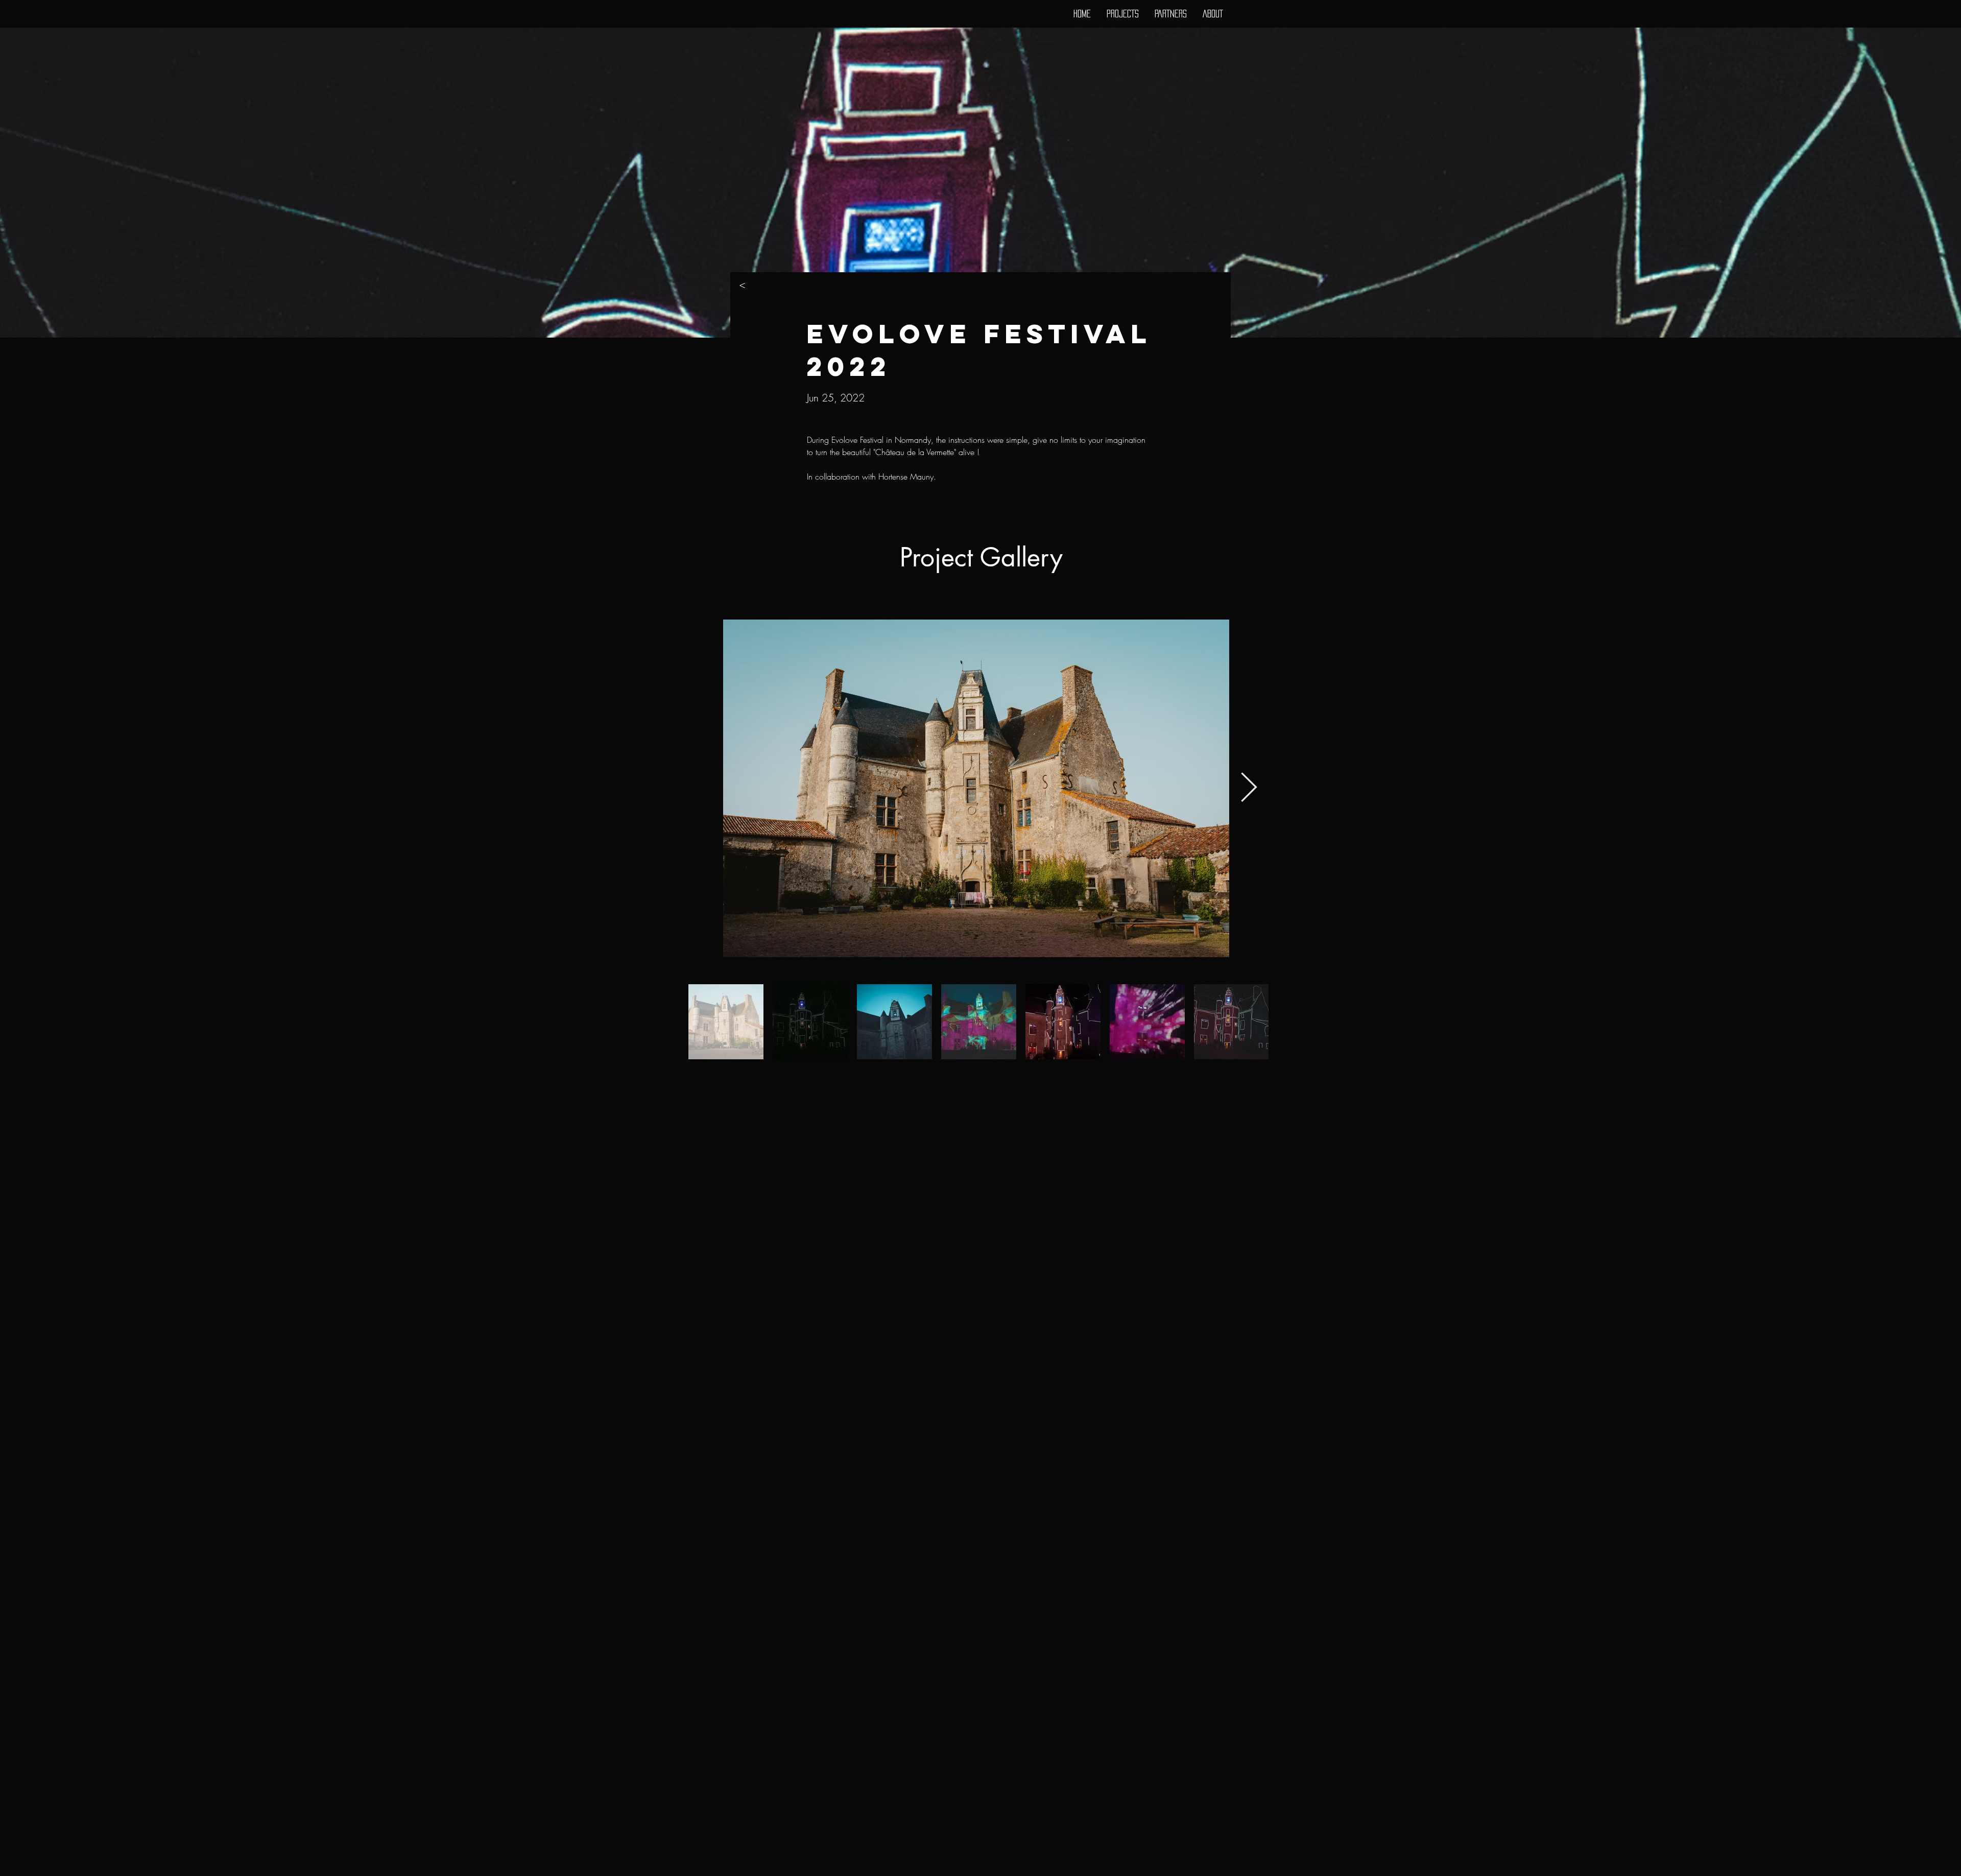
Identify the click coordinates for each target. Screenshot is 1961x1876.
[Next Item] (1249, 788)
